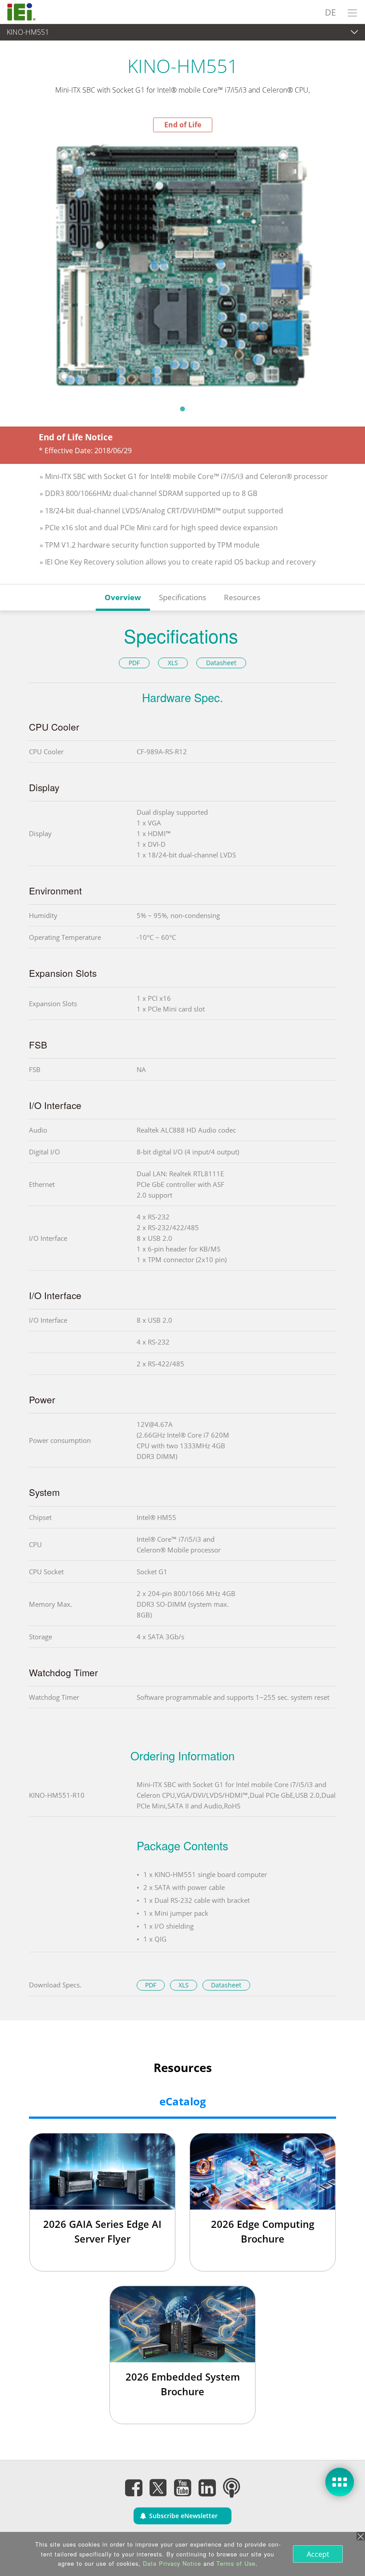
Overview (123, 597)
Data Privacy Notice (172, 2563)
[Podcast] (231, 2488)
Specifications (182, 597)
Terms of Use (236, 2563)
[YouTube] (182, 2488)
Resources (242, 597)
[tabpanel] (182, 266)
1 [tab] (182, 409)
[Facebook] (134, 2488)
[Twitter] (158, 2485)
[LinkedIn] (207, 2488)
